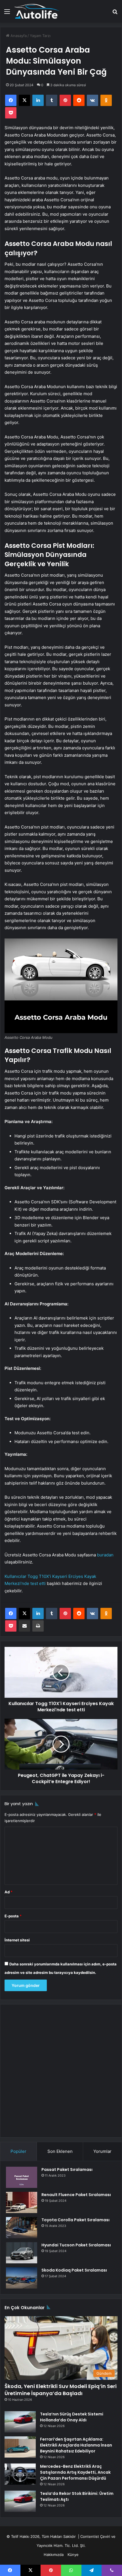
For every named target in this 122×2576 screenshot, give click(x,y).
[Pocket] (11, 113)
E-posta (13, 1916)
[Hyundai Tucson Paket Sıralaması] (22, 2253)
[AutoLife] (37, 11)
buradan (105, 1555)
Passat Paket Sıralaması (67, 2170)
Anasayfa (18, 36)
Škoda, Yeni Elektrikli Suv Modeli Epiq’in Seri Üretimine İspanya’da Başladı (61, 2390)
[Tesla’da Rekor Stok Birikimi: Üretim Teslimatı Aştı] (20, 2501)
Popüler (18, 2151)
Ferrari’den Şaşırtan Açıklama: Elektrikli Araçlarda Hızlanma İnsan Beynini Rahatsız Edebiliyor (76, 2445)
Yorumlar (102, 2151)
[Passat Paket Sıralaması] (22, 2177)
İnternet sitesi (17, 1940)
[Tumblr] (52, 100)
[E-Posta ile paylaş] (24, 1626)
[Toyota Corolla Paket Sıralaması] (22, 2228)
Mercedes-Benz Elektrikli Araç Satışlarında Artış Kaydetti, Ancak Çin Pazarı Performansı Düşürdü (75, 2472)
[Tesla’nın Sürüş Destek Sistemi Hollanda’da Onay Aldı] (20, 2422)
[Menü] (7, 13)
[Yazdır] (38, 1626)
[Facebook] (11, 100)
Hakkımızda (54, 2555)
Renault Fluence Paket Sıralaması (76, 2195)
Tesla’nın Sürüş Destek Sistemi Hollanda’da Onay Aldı (72, 2417)
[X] (24, 100)
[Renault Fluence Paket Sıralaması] (22, 2202)
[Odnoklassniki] (106, 100)
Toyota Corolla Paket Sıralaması (75, 2220)
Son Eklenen (60, 2151)
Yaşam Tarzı (40, 36)
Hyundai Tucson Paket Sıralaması (76, 2245)
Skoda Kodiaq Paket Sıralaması (74, 2270)
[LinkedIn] (38, 100)
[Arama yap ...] (115, 13)
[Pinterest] (65, 100)
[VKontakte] (92, 100)
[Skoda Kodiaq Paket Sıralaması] (22, 2278)
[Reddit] (79, 100)
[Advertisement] (61, 2071)
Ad (9, 1892)
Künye (73, 2555)
